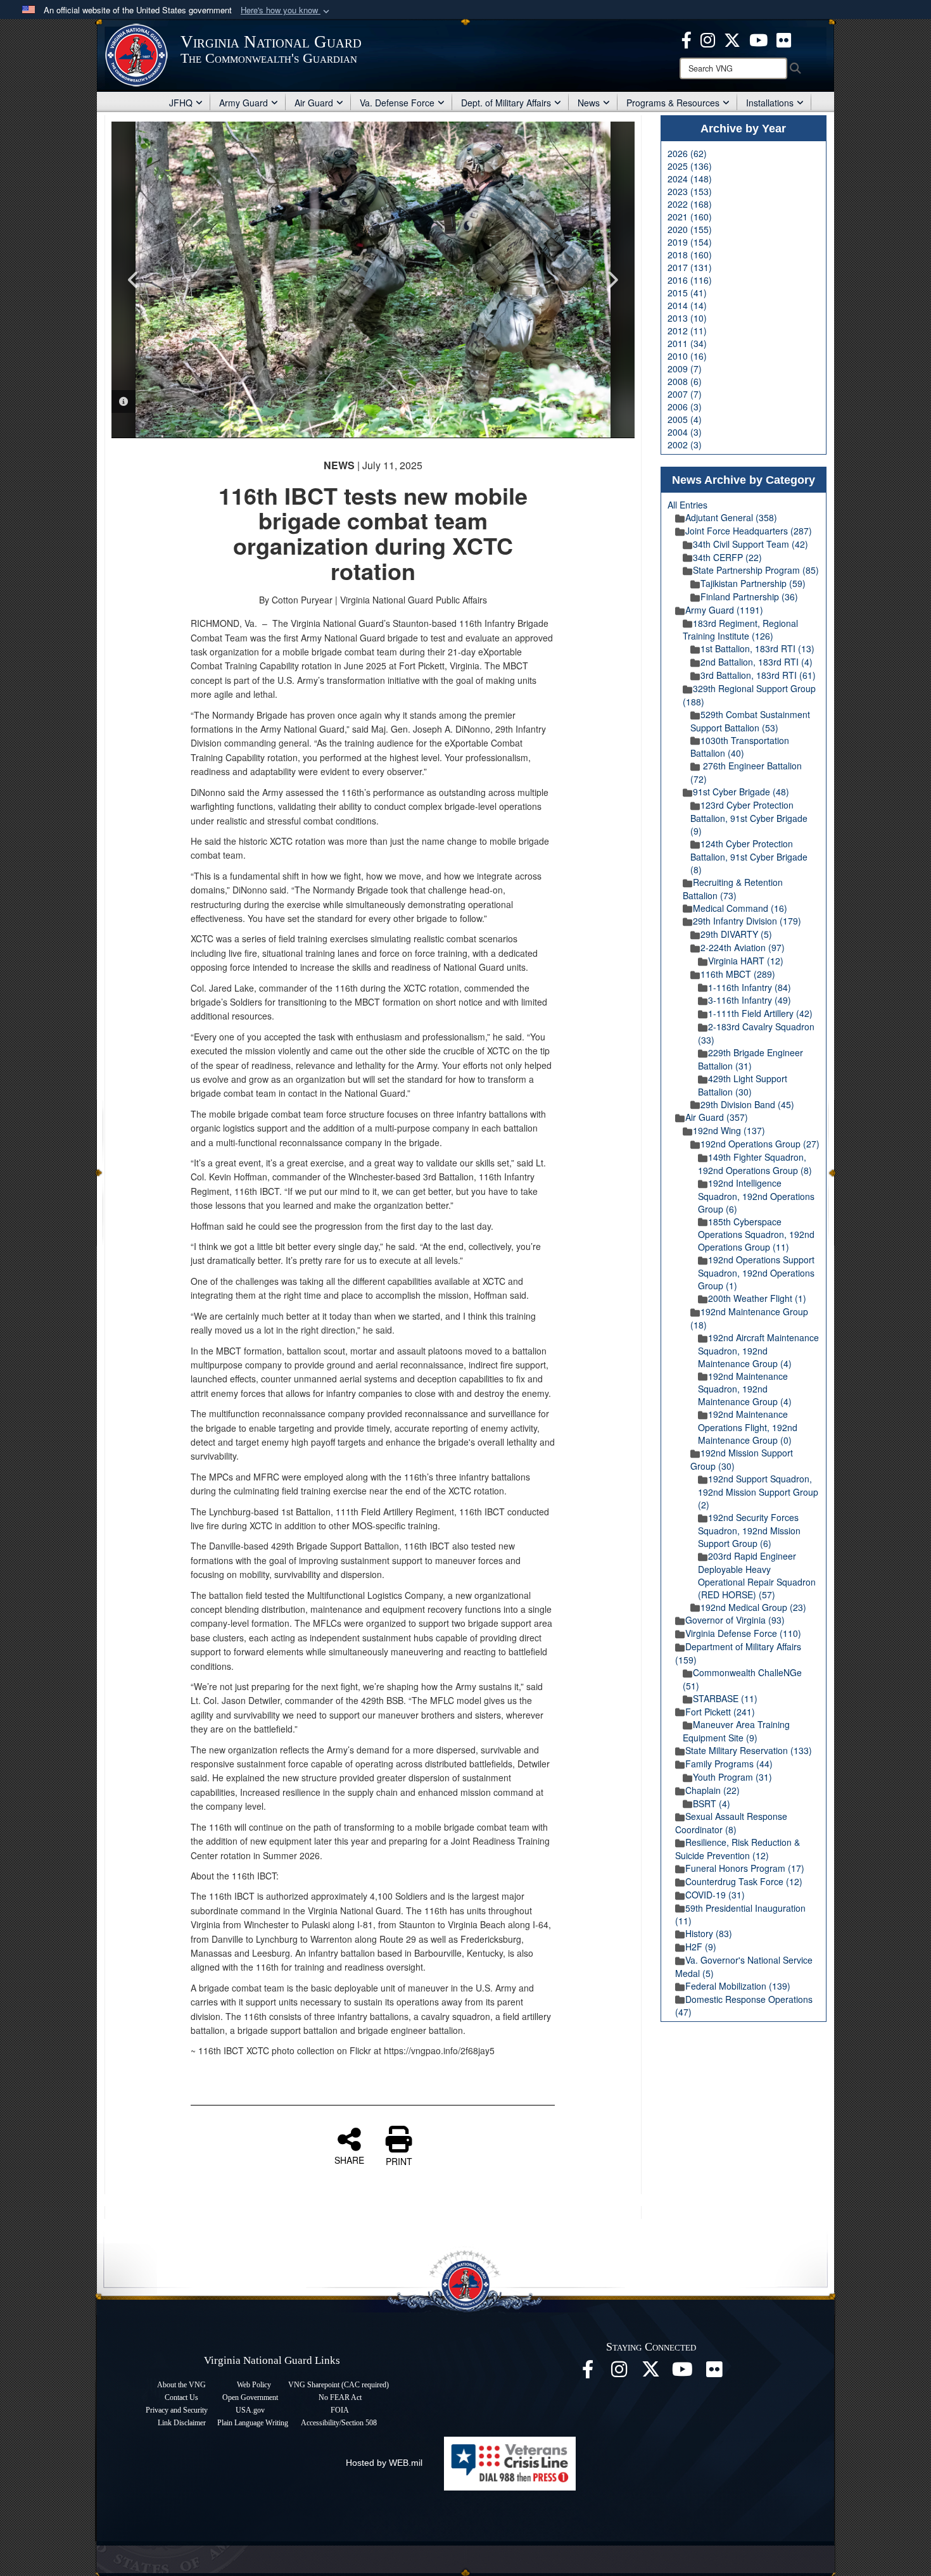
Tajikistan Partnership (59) (753, 583)
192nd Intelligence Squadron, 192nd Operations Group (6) (756, 1196)
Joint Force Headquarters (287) (749, 531)
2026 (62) (687, 153)
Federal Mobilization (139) (738, 1986)
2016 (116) (690, 280)
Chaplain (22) (712, 1790)
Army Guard (244, 103)
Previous (134, 280)
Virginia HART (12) (746, 961)
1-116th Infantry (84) (750, 987)
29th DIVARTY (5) (736, 934)
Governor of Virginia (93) (735, 1620)
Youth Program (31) (732, 1777)
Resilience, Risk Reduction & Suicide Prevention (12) (738, 1849)
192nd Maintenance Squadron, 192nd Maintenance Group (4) (745, 1389)
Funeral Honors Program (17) (745, 1868)
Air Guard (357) (717, 1117)
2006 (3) (685, 407)
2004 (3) (685, 432)
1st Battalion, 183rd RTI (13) (757, 648)
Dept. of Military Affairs (506, 103)
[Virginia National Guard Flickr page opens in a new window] (784, 39)
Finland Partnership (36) (749, 597)
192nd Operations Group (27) (760, 1144)
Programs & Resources (673, 103)
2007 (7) (685, 394)
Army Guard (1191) (724, 610)
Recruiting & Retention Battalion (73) (733, 889)
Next (612, 280)
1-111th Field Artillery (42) (760, 1013)
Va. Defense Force (397, 103)
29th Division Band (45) (747, 1104)
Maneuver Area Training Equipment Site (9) (736, 1731)
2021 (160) (690, 217)
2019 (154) (690, 242)
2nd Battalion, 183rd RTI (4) (757, 662)
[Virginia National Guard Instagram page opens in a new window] (708, 39)
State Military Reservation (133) (749, 1750)
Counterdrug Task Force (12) (744, 1881)
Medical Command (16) (740, 908)
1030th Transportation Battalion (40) (740, 747)
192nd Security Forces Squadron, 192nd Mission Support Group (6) (749, 1530)
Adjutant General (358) (731, 517)
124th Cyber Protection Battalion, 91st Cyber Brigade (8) (749, 856)
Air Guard (314, 103)
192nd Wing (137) (729, 1130)
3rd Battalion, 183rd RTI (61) (758, 675)
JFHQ (181, 103)
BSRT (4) (712, 1803)
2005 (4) (685, 419)
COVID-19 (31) (715, 1895)
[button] (286, 10)
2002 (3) (685, 445)
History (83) (709, 1933)
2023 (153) (690, 191)
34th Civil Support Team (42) (750, 544)
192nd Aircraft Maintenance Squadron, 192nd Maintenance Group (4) (758, 1350)
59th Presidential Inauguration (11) (740, 1915)
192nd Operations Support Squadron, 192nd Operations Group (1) (756, 1272)
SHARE (349, 2159)
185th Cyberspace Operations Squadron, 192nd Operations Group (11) (756, 1234)
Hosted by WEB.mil (384, 2463)
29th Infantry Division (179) (747, 921)
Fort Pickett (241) (720, 1712)
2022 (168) (690, 204)
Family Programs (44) (729, 1764)
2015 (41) (687, 293)
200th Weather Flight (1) (757, 1298)
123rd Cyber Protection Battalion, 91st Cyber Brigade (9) (749, 818)
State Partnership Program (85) (756, 570)
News (589, 103)
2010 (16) (687, 356)
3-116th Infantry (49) (750, 1000)
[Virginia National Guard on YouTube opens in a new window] (758, 39)
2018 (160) (690, 255)
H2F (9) (701, 1947)
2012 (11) (687, 331)
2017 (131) (690, 267)
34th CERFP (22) (727, 557)
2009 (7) (685, 369)
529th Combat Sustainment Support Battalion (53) (750, 721)
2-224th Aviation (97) (743, 947)
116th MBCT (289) (738, 974)
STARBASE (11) (725, 1698)
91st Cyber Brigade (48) (741, 792)
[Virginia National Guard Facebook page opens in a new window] (687, 39)
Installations (770, 103)
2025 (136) (690, 166)
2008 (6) (685, 381)
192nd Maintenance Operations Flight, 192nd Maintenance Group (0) (748, 1427)
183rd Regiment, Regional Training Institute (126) (740, 630)
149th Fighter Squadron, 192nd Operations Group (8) (755, 1164)
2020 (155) (690, 229)
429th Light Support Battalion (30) (743, 1085)
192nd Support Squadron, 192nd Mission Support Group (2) (758, 1492)
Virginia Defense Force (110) (743, 1633)
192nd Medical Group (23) (753, 1607)
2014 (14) (687, 305)
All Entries (687, 505)
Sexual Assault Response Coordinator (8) (731, 1823)
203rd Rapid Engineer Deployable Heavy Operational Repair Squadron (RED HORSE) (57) (757, 1575)
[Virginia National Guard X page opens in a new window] (732, 39)
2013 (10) (687, 318)
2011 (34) (687, 343)
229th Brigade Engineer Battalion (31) (750, 1059)
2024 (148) (690, 179)
